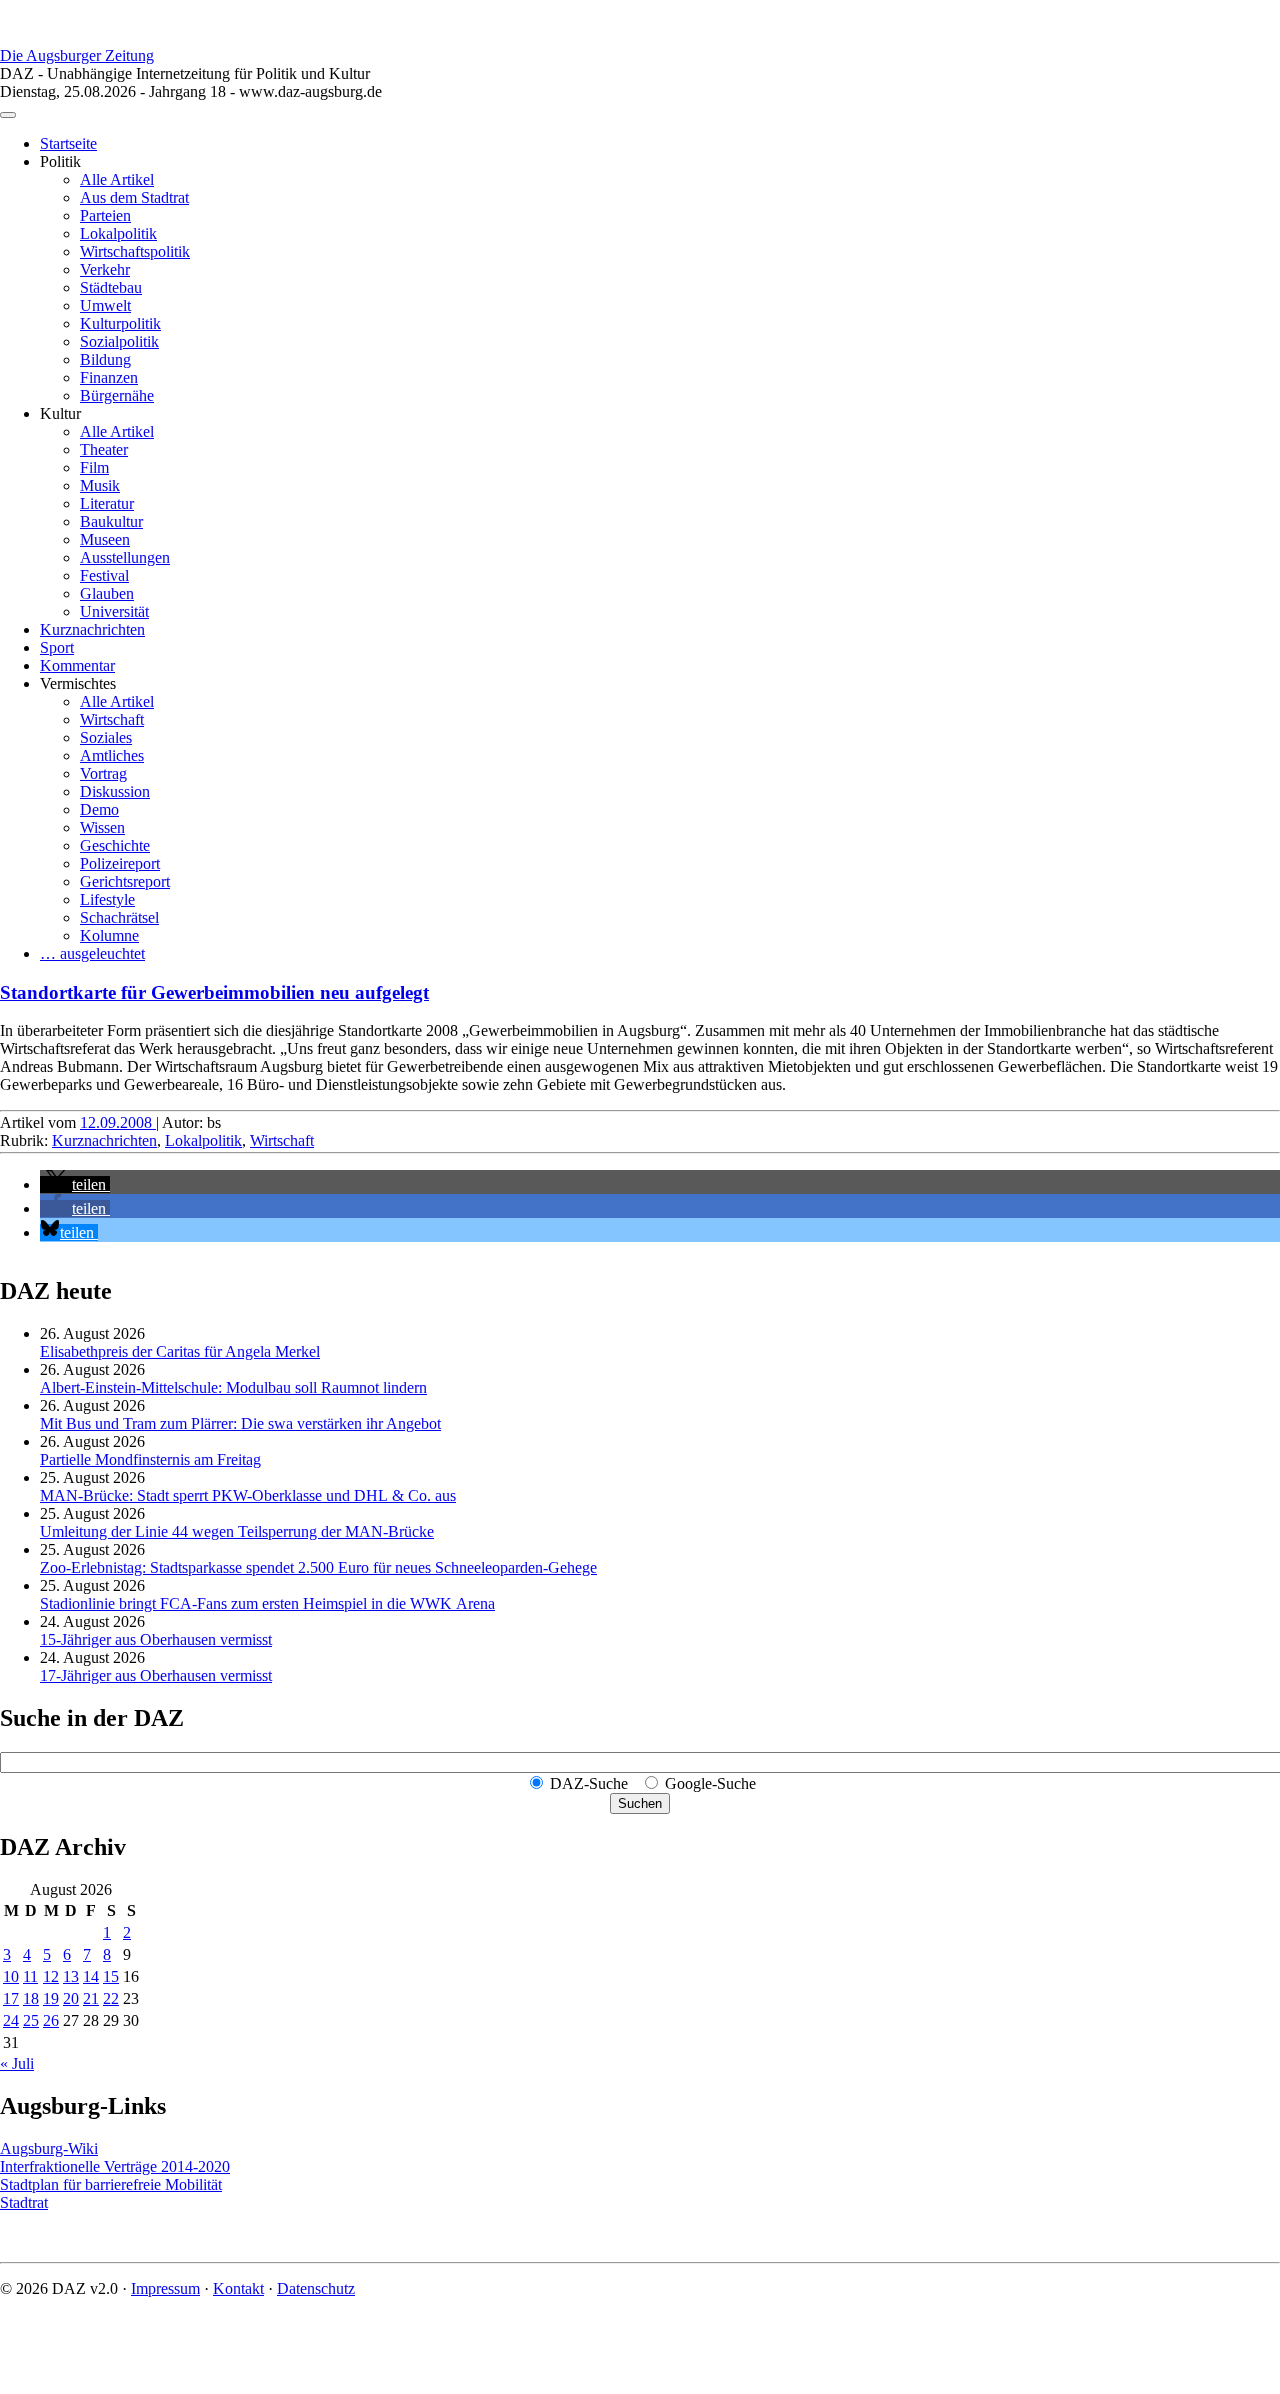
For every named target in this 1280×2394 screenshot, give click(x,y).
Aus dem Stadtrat (134, 197)
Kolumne (109, 935)
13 (71, 1976)
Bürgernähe (117, 395)
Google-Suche (710, 1783)
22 (111, 1998)
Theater (104, 449)
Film (94, 467)
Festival (104, 575)
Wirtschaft (112, 719)
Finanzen (109, 377)
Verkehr (105, 269)
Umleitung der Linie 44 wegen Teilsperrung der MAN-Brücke (237, 1531)
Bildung (105, 359)
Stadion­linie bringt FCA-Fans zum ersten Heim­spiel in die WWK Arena (267, 1603)
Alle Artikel (117, 179)
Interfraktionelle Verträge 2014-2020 (115, 2166)
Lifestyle (107, 899)
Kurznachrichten (92, 629)
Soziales (106, 737)
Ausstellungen (125, 557)
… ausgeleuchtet (92, 953)
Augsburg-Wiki (49, 2148)
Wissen (102, 827)
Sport (57, 647)
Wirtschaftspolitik (135, 251)
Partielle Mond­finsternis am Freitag (150, 1459)
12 (51, 1976)
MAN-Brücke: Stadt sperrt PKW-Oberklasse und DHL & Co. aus (248, 1495)
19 (51, 1998)
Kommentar (77, 665)
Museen (105, 539)
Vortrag (103, 773)
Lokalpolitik (118, 233)
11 (30, 1976)
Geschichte (115, 845)
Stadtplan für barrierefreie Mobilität (111, 2184)
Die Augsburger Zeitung (77, 55)
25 (31, 2020)
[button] (75, 1184)
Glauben (107, 593)
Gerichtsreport (125, 881)
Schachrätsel (119, 917)
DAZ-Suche (589, 1783)
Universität (114, 611)
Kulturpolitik (120, 323)
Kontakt (238, 2288)
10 (11, 1976)
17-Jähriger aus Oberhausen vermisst (156, 1675)
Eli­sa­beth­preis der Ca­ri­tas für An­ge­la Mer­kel (180, 1351)
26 (51, 2020)
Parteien (105, 215)
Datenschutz (316, 2288)
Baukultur (111, 521)
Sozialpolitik (119, 341)
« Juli (17, 2063)
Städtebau (111, 287)
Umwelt (105, 305)
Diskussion (115, 791)
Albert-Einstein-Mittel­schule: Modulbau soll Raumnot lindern (233, 1387)
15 (111, 1976)
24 (11, 2020)
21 (91, 1998)
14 (91, 1976)
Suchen (640, 1803)
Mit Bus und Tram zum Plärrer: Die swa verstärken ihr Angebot (240, 1423)
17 (11, 1998)
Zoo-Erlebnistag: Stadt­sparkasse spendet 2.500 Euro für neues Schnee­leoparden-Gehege (318, 1567)
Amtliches (112, 755)
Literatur (107, 503)
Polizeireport (120, 863)
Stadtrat (24, 2202)
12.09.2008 (118, 1122)
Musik (100, 485)
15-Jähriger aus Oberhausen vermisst (156, 1639)
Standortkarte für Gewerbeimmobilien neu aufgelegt (214, 992)
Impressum (165, 2288)
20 (71, 1998)
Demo (99, 809)
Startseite (68, 143)
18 (31, 1998)
